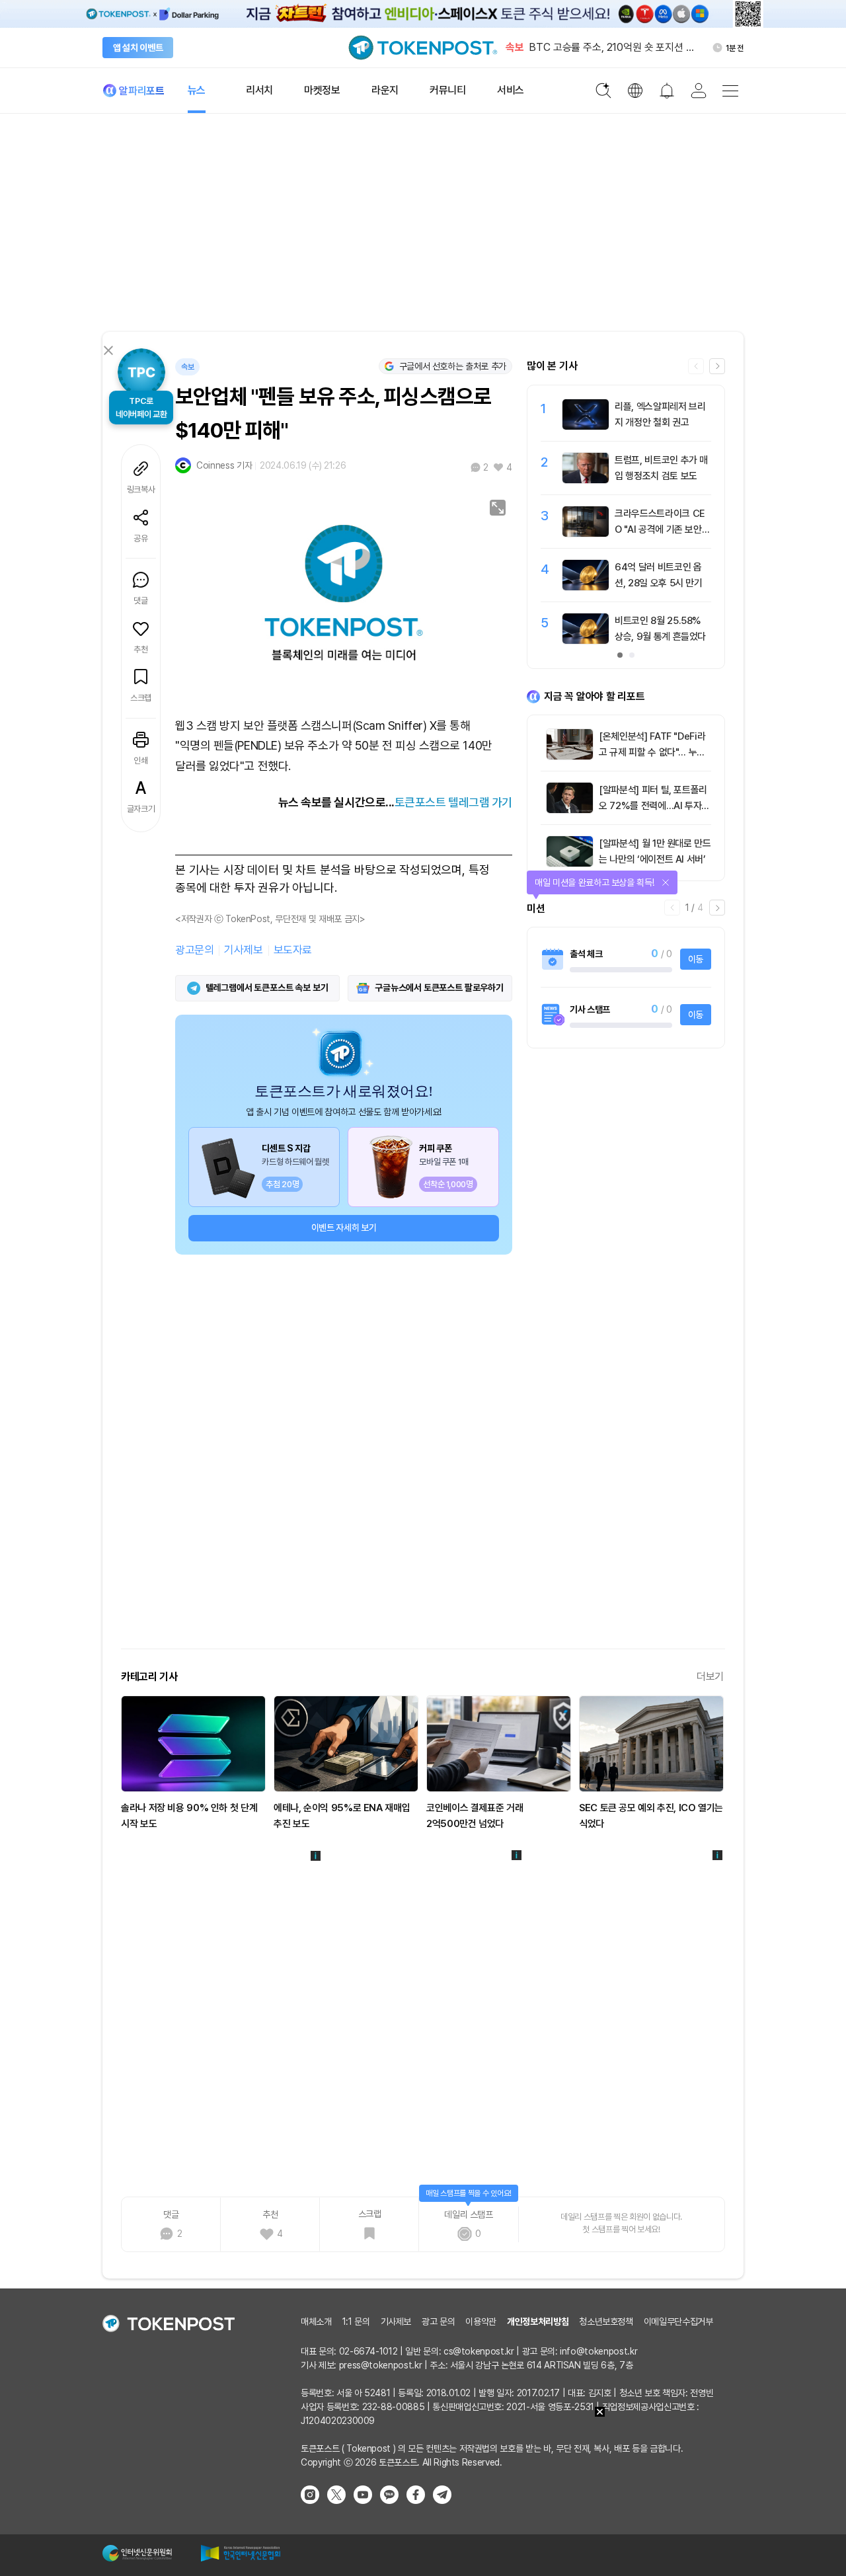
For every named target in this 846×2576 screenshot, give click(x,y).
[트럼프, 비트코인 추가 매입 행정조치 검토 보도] (586, 480)
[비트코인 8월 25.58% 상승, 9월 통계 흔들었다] (586, 641)
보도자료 (293, 950)
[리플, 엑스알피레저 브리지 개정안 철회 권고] (586, 426)
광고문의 (194, 950)
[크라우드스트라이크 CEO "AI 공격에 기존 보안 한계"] (586, 533)
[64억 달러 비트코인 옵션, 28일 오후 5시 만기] (586, 587)
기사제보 (243, 950)
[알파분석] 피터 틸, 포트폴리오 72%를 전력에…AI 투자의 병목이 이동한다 (654, 806)
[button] (717, 366)
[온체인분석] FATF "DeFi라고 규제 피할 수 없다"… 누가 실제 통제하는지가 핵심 (652, 752)
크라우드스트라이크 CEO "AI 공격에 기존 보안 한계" (660, 529)
